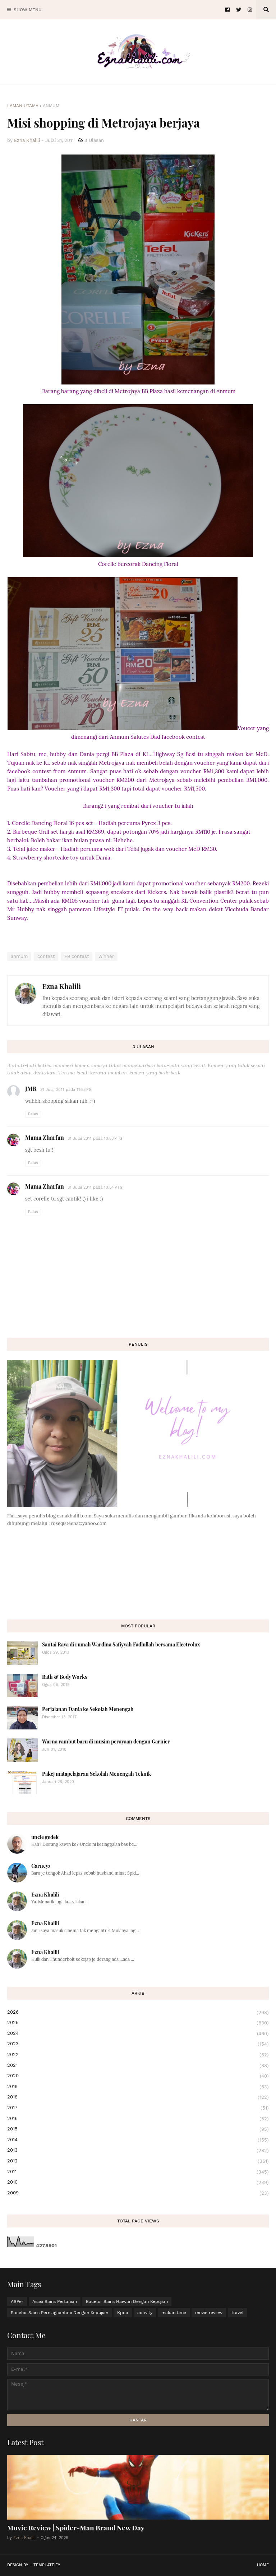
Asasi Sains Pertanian (55, 2301)
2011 (138, 2172)
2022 (138, 2055)
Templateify (47, 2565)
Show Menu (28, 10)
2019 (138, 2087)
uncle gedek (45, 1837)
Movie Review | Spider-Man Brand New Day (76, 2527)
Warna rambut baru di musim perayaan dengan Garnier (106, 1741)
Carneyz (41, 1866)
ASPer (17, 2301)
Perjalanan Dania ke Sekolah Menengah (88, 1709)
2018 (138, 2097)
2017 (138, 2108)
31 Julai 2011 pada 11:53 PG (66, 1090)
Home (263, 2565)
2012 (138, 2161)
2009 (138, 2193)
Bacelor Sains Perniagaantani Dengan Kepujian (59, 2313)
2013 (138, 2150)
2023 (138, 2044)
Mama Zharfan (45, 1137)
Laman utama (23, 106)
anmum (51, 106)
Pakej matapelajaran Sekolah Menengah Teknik (96, 1774)
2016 (138, 2119)
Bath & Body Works (65, 1677)
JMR (31, 1089)
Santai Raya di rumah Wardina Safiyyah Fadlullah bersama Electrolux (121, 1644)
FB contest (77, 956)
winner (106, 956)
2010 (138, 2182)
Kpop (123, 2313)
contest (46, 956)
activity (145, 2313)
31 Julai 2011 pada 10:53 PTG (95, 1139)
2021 (138, 2065)
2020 (138, 2076)
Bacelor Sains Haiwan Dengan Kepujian (127, 2301)
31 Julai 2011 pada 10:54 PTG (95, 1187)
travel (238, 2313)
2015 (138, 2129)
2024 (138, 2033)
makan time (174, 2313)
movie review (209, 2313)
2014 (138, 2140)
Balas (33, 1114)
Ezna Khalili (62, 986)
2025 (138, 2023)
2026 (138, 2012)
